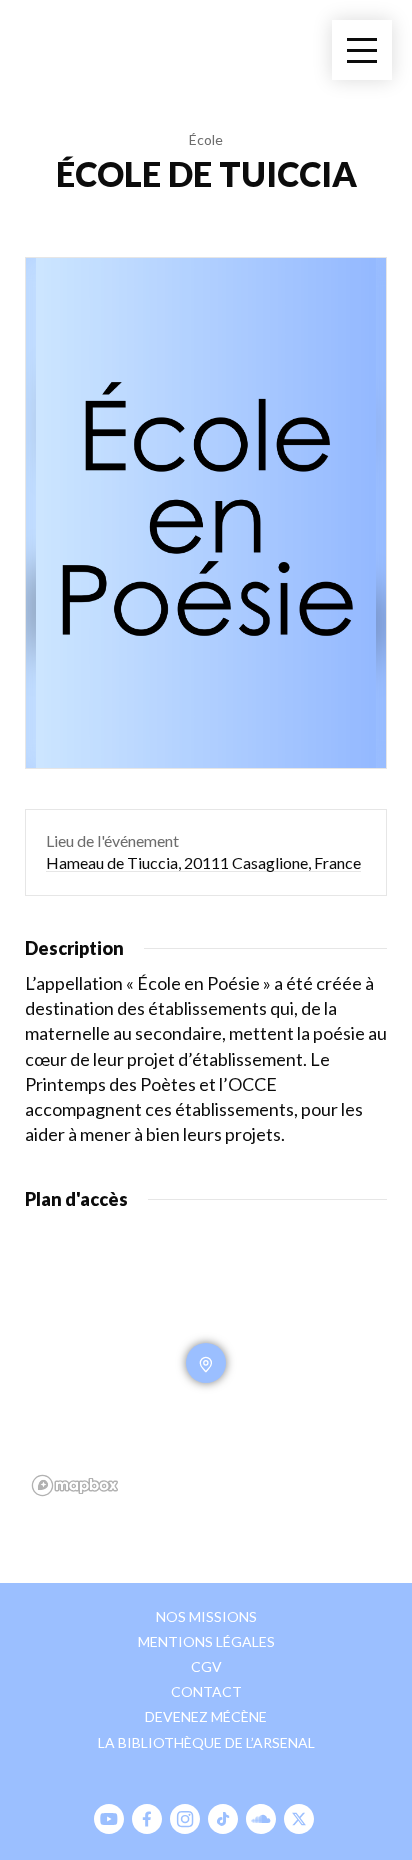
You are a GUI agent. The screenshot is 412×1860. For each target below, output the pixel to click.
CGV (206, 1666)
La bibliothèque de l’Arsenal (206, 1742)
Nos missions (206, 1616)
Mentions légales (206, 1641)
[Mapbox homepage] (75, 1485)
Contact (206, 1691)
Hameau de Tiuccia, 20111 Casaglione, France (203, 862)
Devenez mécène (206, 1716)
